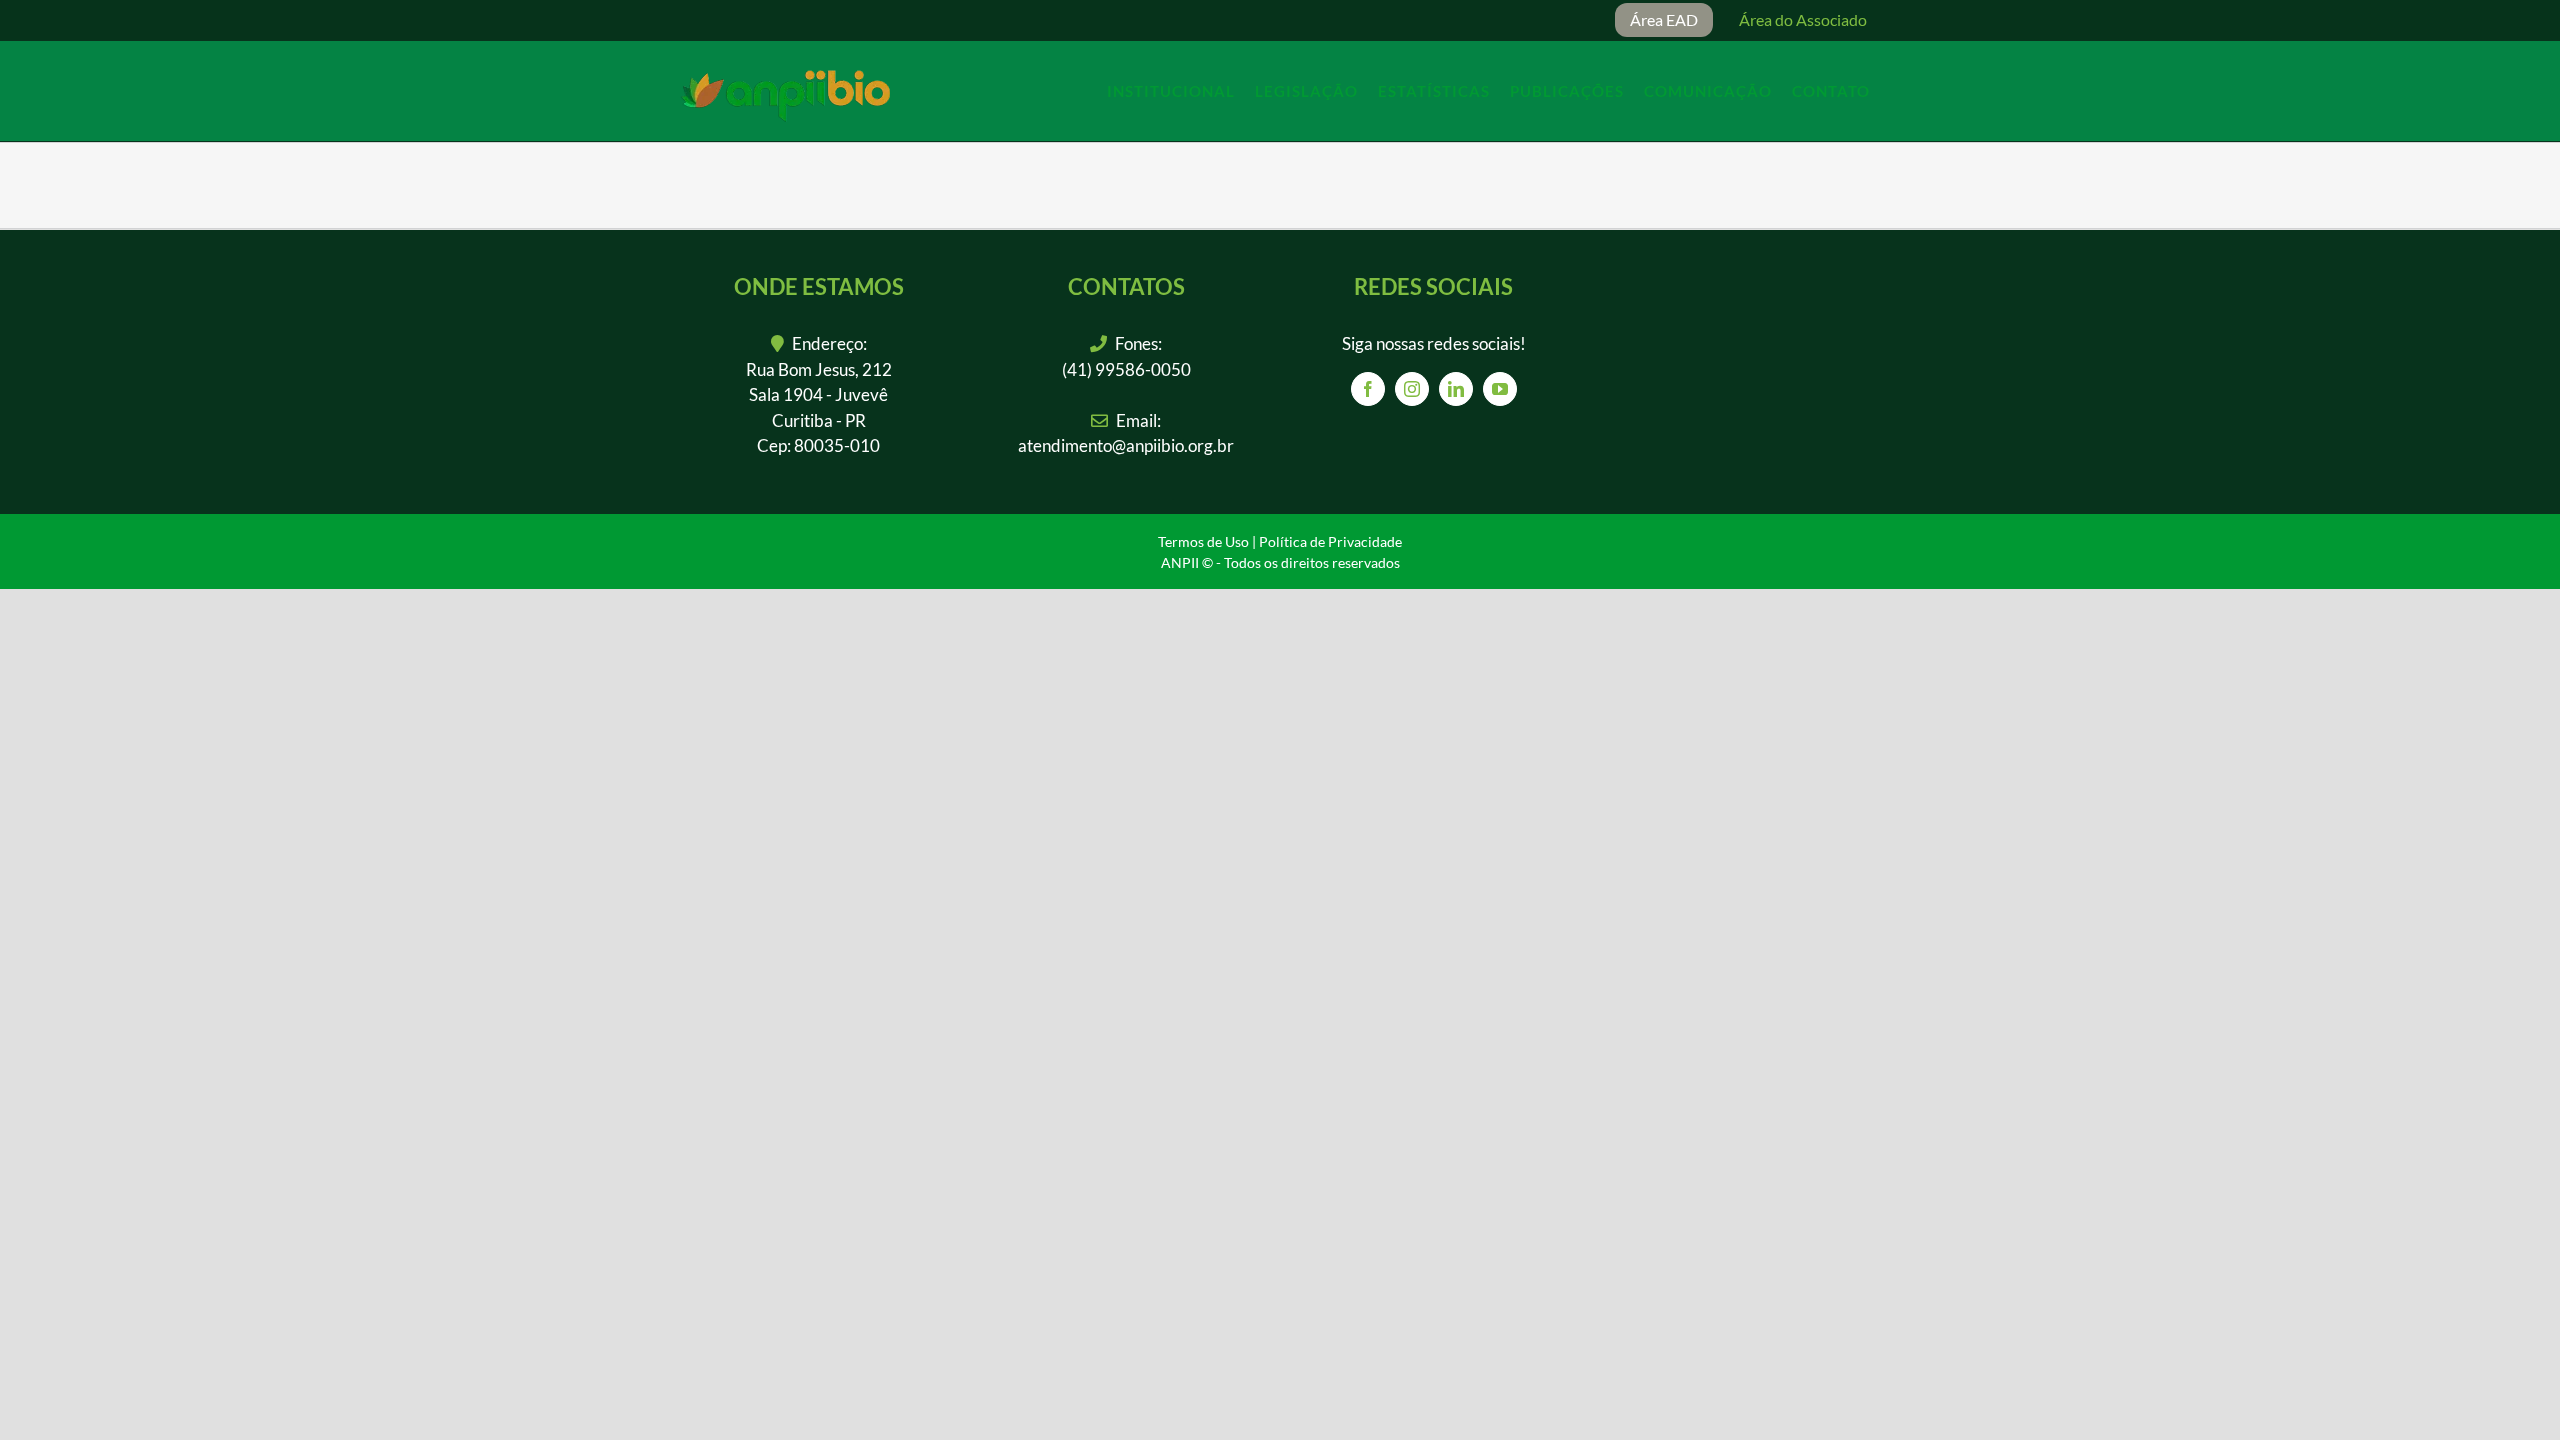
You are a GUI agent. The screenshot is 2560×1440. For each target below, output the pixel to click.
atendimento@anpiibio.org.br (1126, 445)
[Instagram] (1412, 389)
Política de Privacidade (1330, 541)
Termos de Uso (1203, 541)
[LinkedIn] (1456, 389)
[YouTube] (1500, 389)
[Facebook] (1368, 389)
